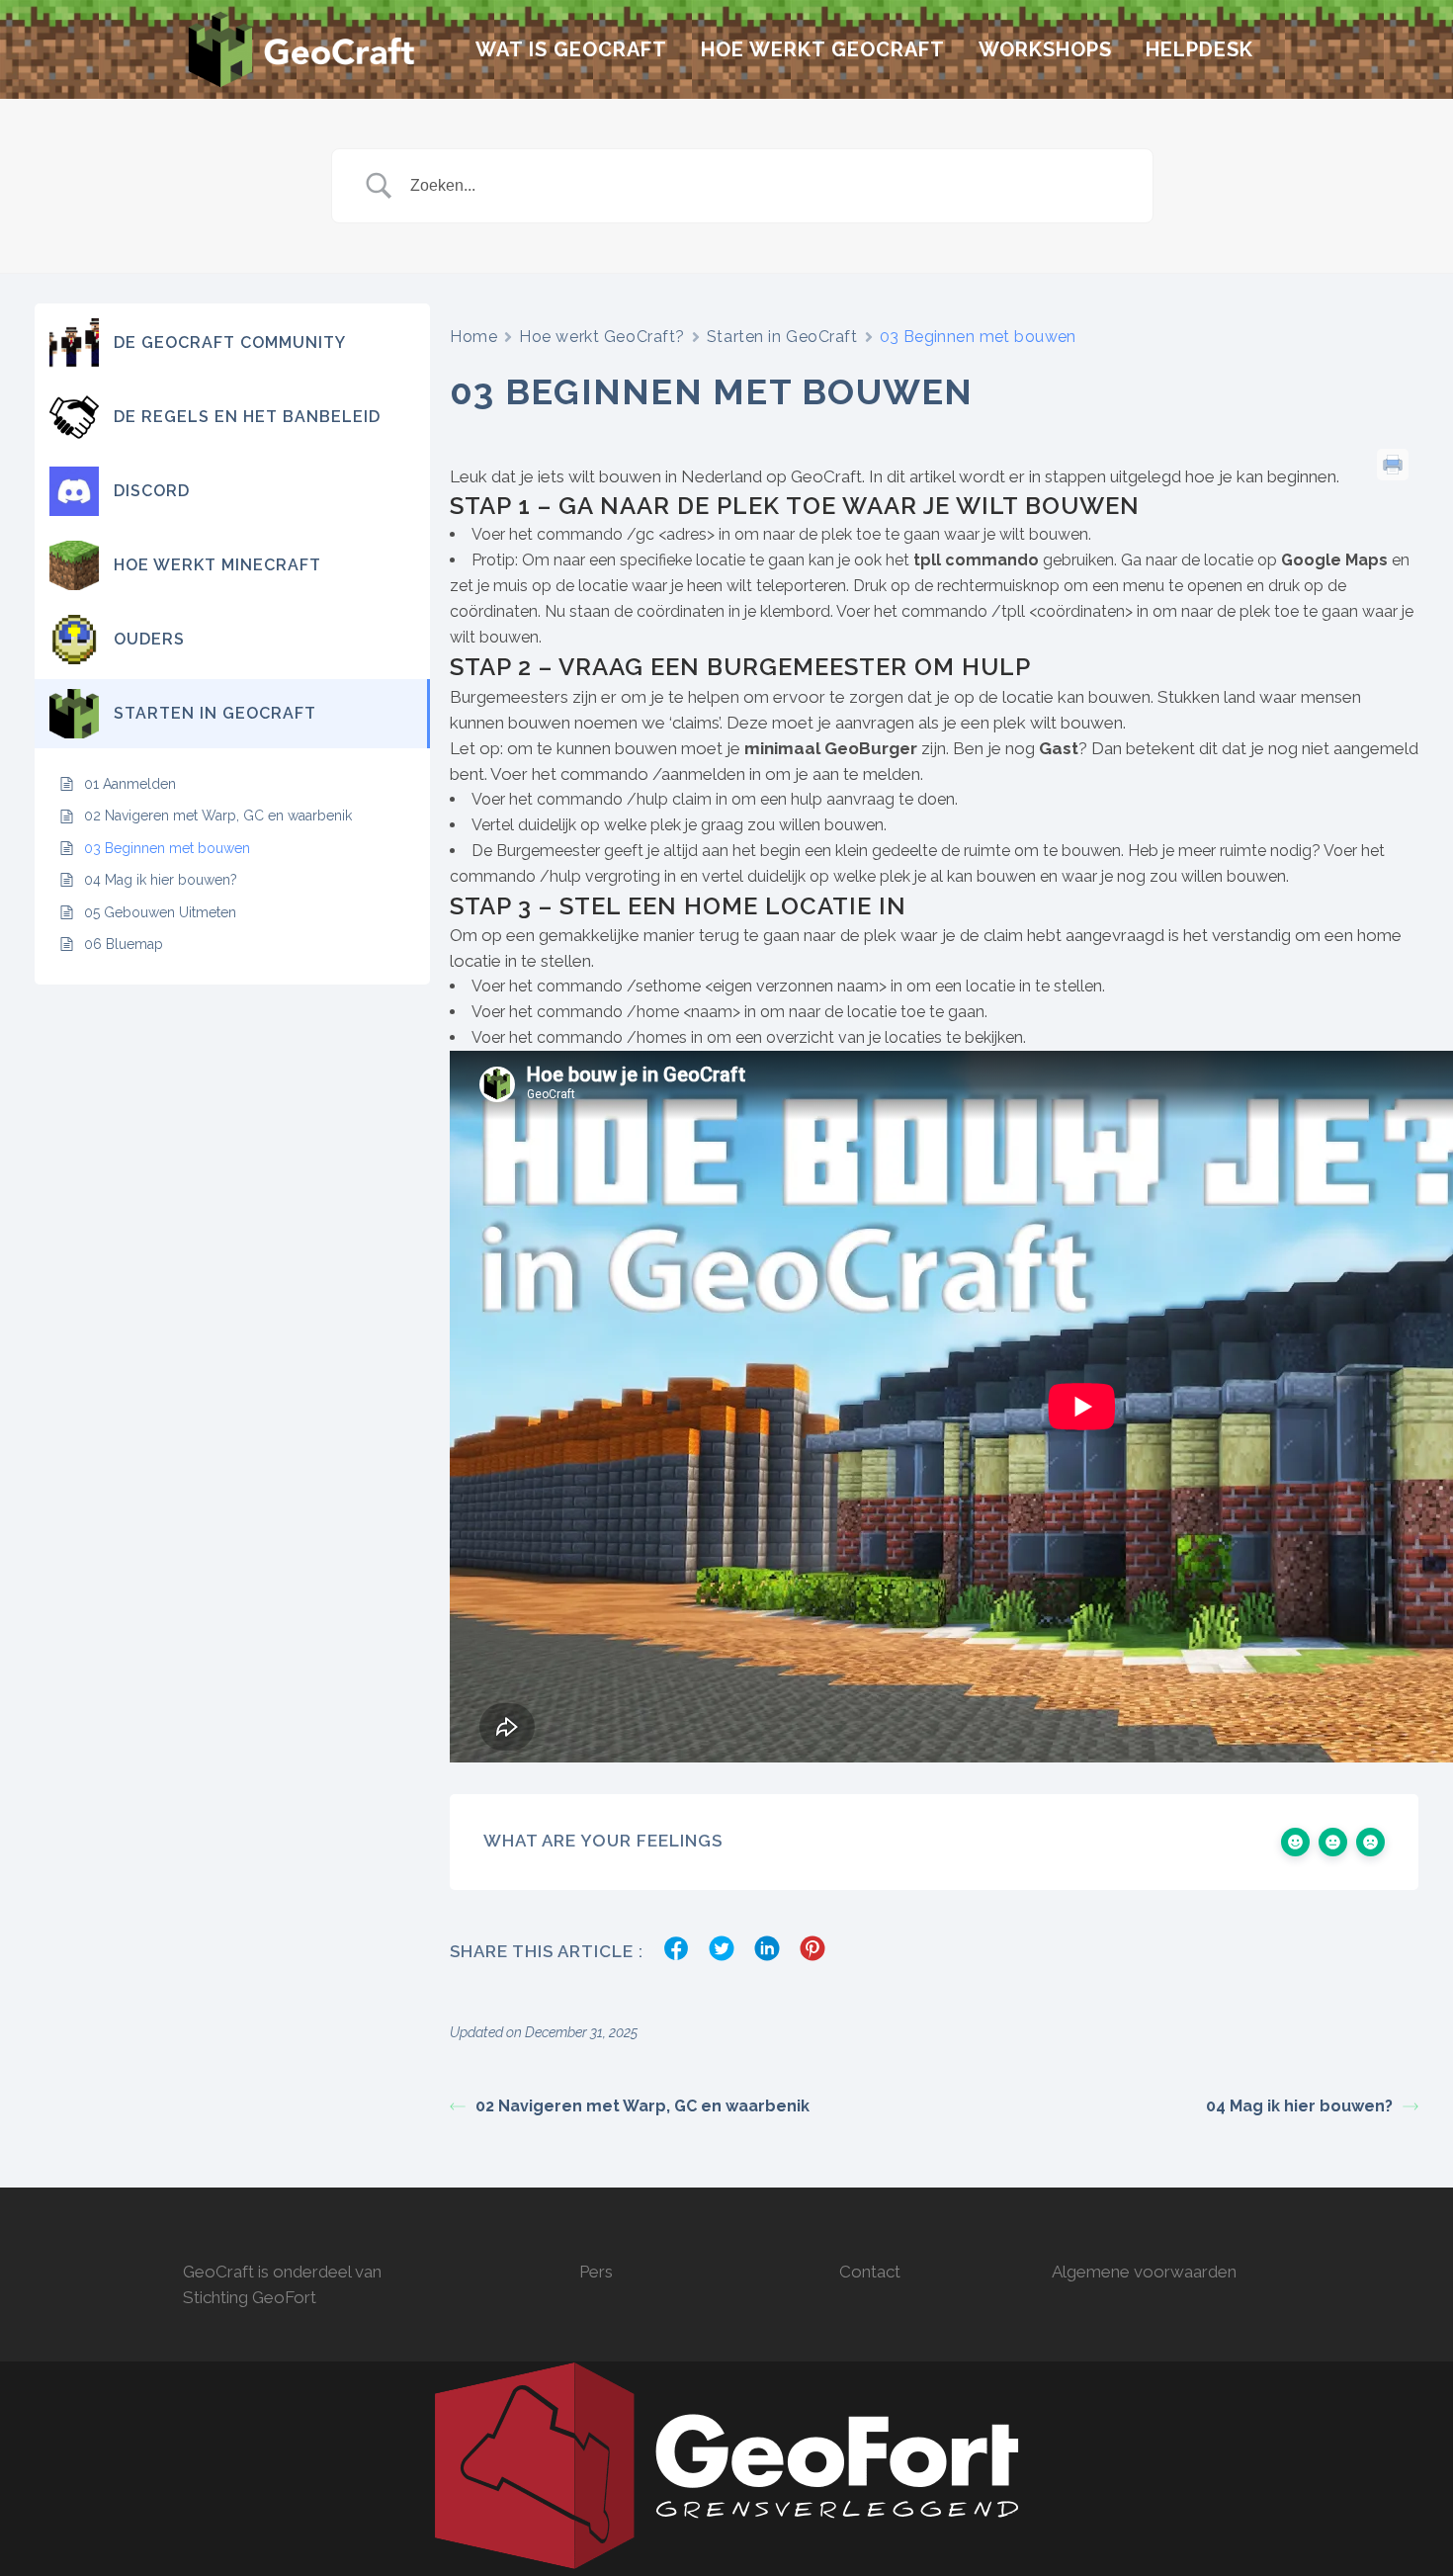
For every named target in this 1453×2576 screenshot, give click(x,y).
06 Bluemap (124, 944)
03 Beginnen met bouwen (167, 848)
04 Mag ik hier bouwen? (161, 880)
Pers (596, 2272)
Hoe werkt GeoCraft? (602, 337)
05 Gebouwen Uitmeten (160, 912)
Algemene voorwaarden (1144, 2272)
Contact (870, 2272)
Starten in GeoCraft (782, 337)
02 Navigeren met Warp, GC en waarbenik (218, 816)
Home (473, 337)
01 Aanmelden (130, 784)
